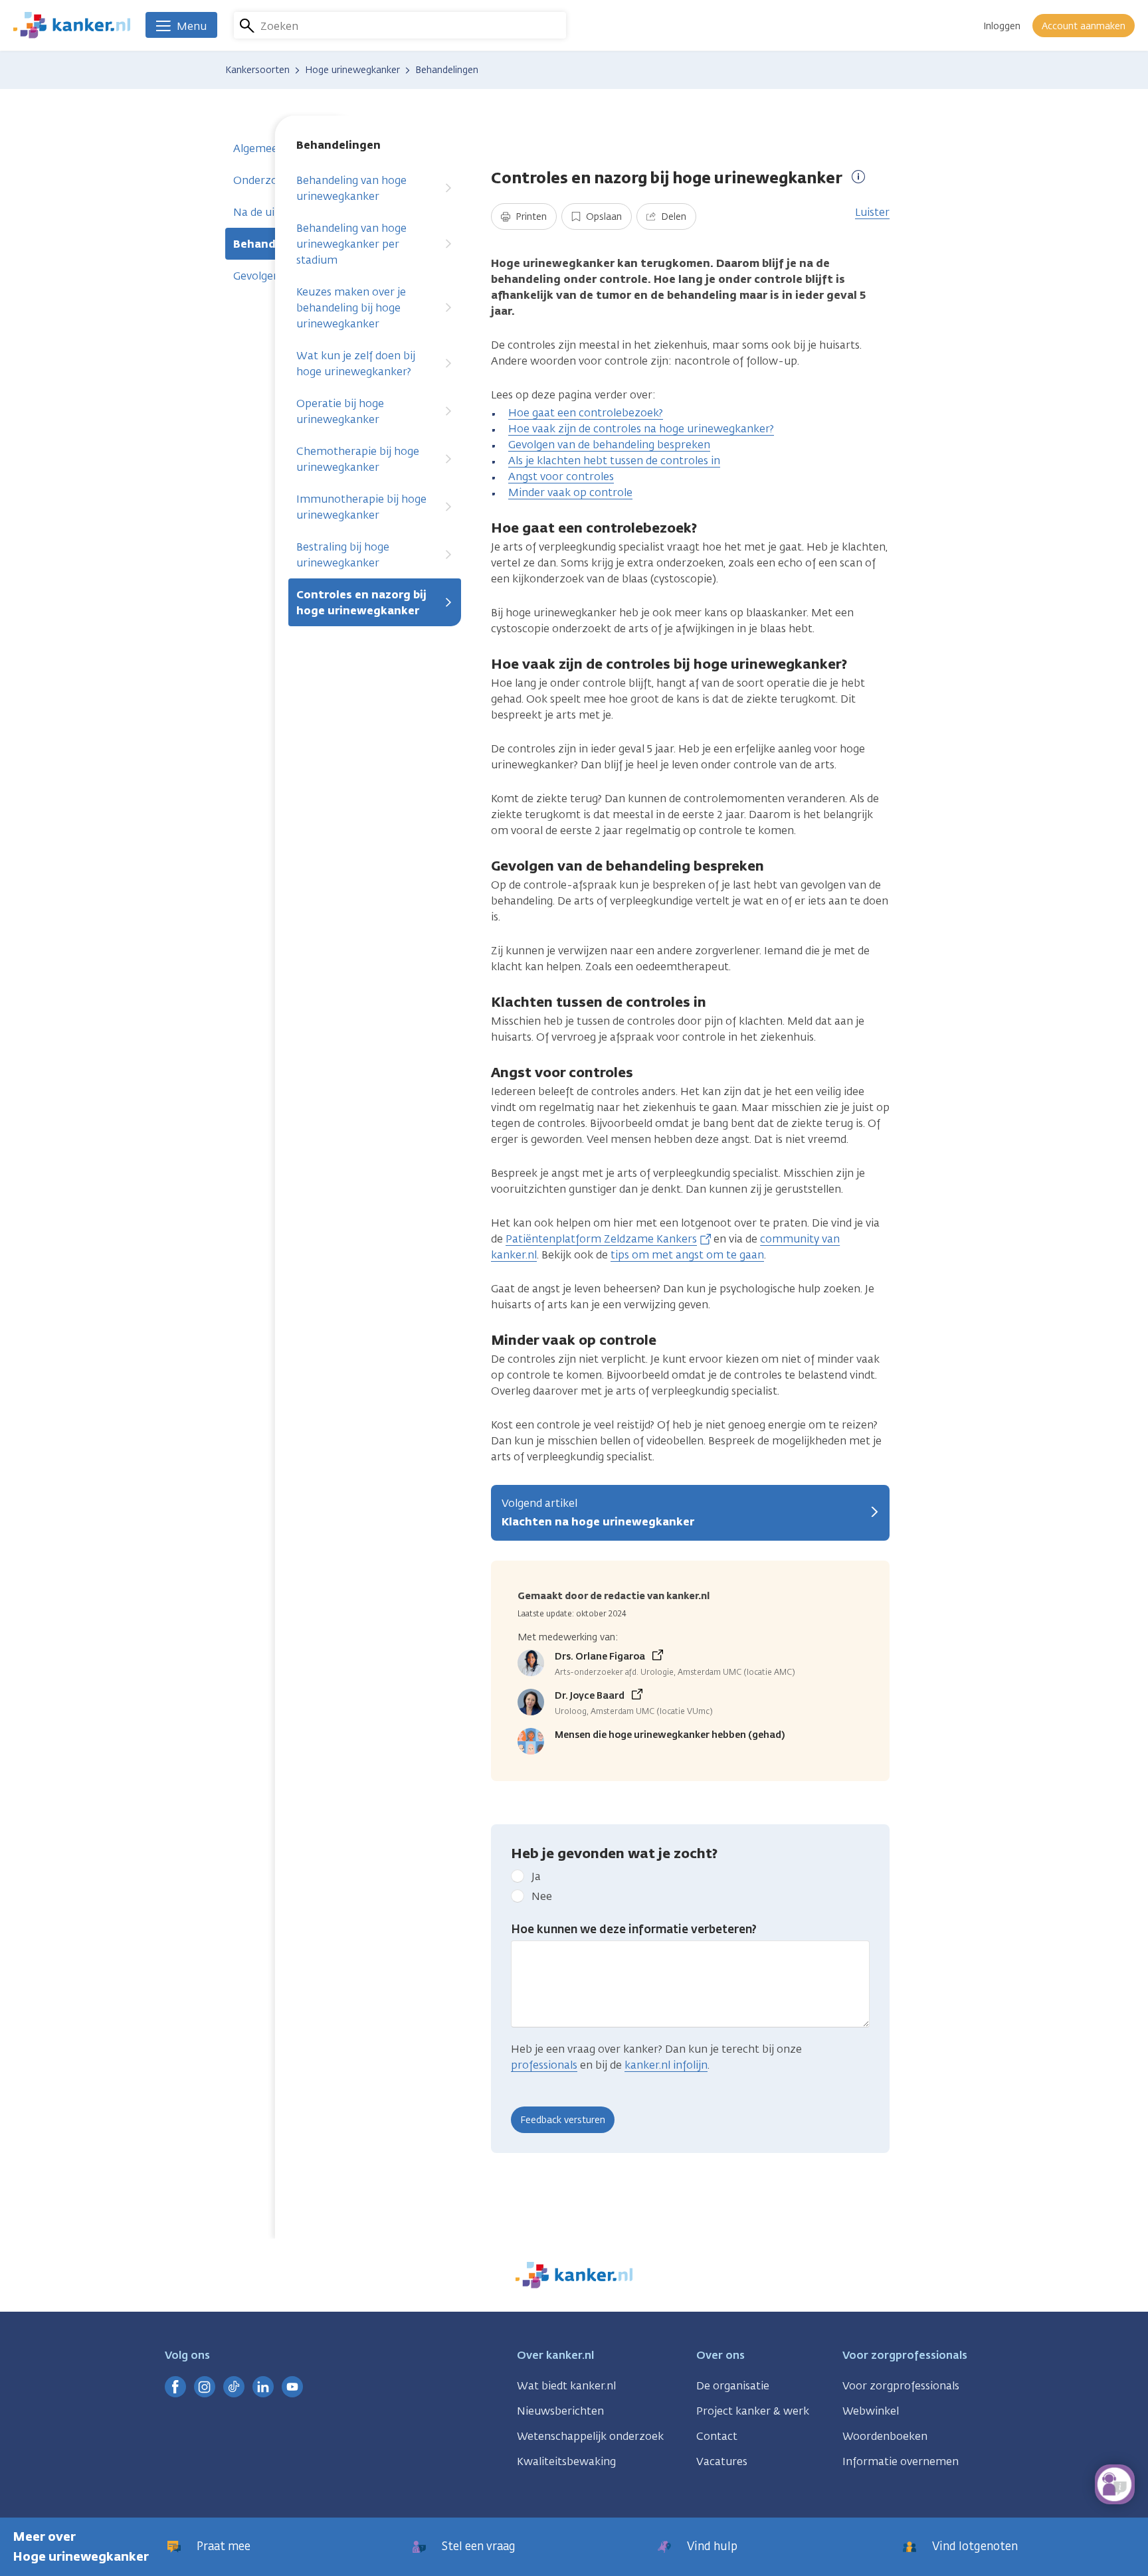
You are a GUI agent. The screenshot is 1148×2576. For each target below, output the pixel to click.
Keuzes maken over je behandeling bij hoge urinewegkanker (351, 308)
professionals (544, 2065)
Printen (530, 217)
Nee (542, 1896)
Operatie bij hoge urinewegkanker (340, 411)
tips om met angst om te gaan (687, 1255)
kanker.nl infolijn (666, 2065)
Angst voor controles (561, 476)
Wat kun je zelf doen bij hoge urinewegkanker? (356, 364)
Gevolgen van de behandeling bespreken (609, 445)
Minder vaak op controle (570, 492)
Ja (536, 1876)
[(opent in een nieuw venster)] (175, 2387)
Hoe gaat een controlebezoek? (586, 413)
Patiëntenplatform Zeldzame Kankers (601, 1239)
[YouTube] (292, 2387)
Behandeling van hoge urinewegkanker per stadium (351, 244)
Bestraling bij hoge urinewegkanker (343, 555)
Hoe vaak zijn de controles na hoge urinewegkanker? (641, 429)
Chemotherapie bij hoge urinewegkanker (358, 459)
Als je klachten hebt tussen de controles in (614, 461)
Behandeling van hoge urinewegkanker (351, 188)
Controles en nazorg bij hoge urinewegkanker (361, 603)
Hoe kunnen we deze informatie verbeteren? (634, 1929)
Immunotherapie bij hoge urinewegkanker (361, 507)
